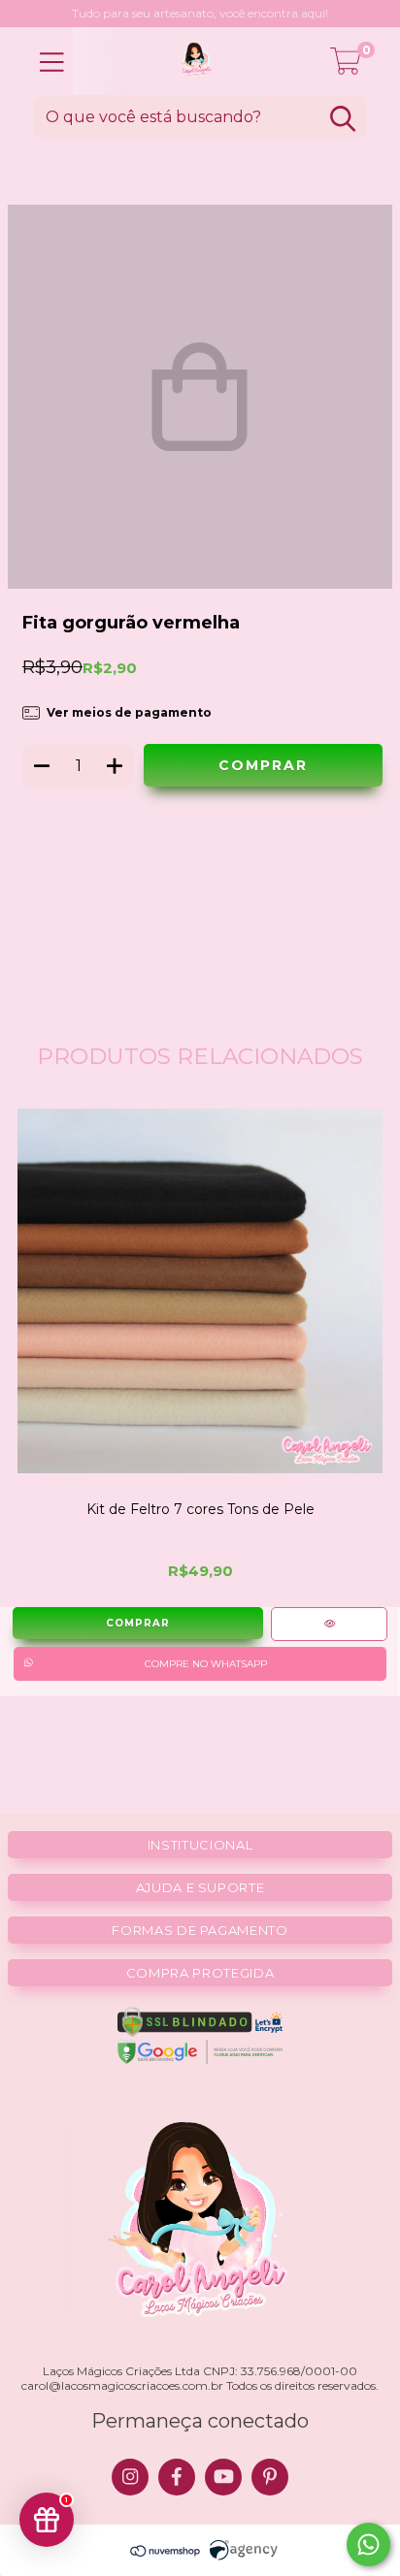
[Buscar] (343, 119)
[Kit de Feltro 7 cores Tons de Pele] (329, 1624)
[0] (346, 66)
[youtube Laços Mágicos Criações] (223, 2477)
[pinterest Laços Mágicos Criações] (270, 2477)
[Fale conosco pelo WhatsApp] (368, 2544)
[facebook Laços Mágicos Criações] (177, 2477)
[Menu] (52, 63)
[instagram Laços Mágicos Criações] (130, 2477)
